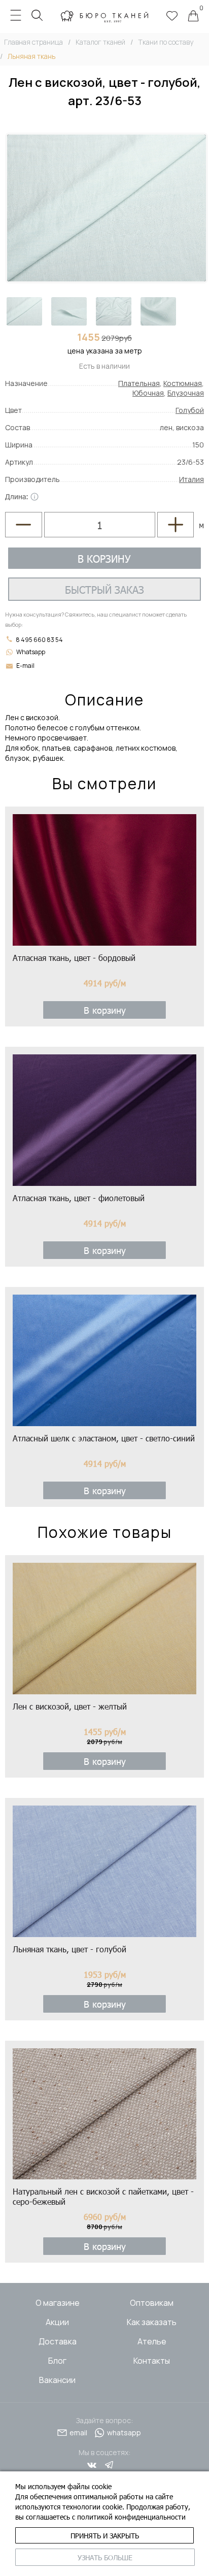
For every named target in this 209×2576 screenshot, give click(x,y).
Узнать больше (105, 2557)
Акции (57, 2322)
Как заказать (152, 2322)
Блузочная (186, 393)
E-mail (25, 666)
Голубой (190, 410)
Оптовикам (152, 2303)
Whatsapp (31, 652)
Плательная (139, 383)
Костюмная (183, 383)
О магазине (58, 2303)
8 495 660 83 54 (39, 640)
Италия (191, 479)
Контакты (152, 2361)
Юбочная (148, 393)
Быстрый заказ (104, 589)
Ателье (152, 2341)
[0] (193, 17)
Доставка (58, 2341)
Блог (57, 2361)
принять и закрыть (105, 2536)
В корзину (104, 558)
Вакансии (57, 2380)
